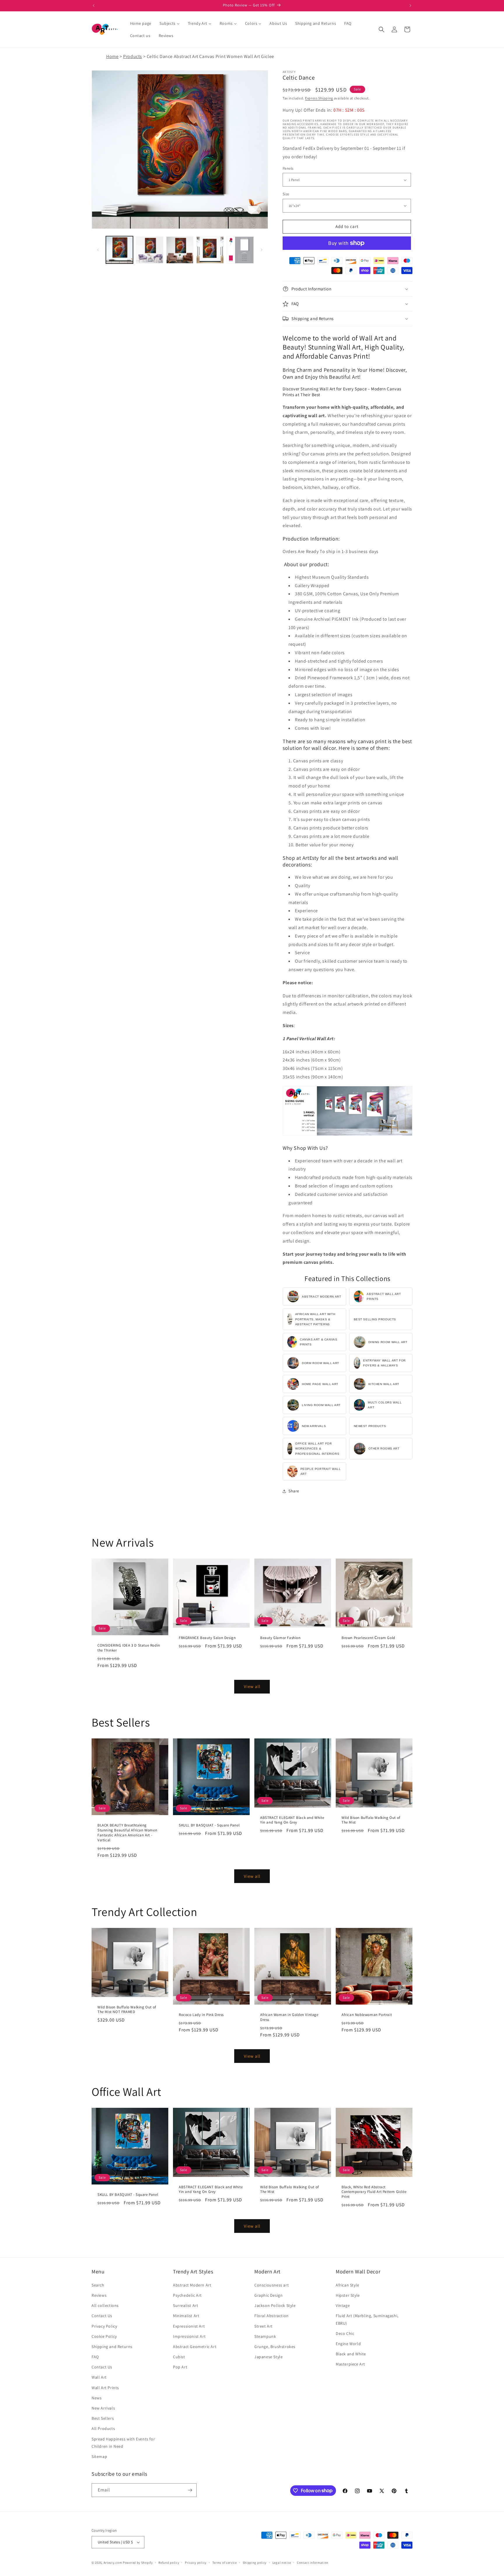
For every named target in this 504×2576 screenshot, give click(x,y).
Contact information (313, 2563)
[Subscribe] (190, 2490)
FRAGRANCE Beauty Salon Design (207, 1638)
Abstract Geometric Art (195, 2347)
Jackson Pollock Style (275, 2305)
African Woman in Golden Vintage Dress (289, 2017)
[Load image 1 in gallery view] (119, 250)
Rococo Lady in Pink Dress (201, 2015)
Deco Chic (345, 2333)
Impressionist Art (189, 2336)
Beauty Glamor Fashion (280, 1638)
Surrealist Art (185, 2305)
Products (133, 56)
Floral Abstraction (272, 2316)
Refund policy (169, 2563)
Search (98, 2285)
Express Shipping (319, 98)
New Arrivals (103, 2408)
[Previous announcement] (94, 6)
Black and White (351, 2354)
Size (286, 194)
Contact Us (102, 2316)
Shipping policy (255, 2563)
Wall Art (99, 2377)
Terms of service (225, 2563)
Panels (288, 168)
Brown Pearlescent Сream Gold (368, 1638)
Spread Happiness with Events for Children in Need (123, 2443)
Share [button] (294, 1491)
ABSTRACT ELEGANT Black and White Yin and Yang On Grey (292, 1820)
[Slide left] (98, 250)
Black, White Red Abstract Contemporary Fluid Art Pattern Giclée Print (374, 2192)
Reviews (99, 2295)
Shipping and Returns (112, 2347)
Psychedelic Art (187, 2295)
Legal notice (282, 2563)
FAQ (95, 2357)
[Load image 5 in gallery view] (240, 250)
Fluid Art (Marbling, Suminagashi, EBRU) (367, 2319)
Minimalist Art (186, 2316)
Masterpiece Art (350, 2364)
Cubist (179, 2357)
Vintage (343, 2305)
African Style (348, 2285)
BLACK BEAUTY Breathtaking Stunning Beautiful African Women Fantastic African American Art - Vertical (127, 1833)
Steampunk (265, 2336)
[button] (381, 29)
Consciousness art (272, 2285)
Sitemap (99, 2456)
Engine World (348, 2344)
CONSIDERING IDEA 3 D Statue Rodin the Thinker (129, 1648)
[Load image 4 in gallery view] (210, 250)
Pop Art (180, 2367)
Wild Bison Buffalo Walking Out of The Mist (371, 1820)
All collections (105, 2305)
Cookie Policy (104, 2336)
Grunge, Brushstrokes (275, 2347)
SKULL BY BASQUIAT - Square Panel (209, 1825)
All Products (103, 2428)
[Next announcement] (410, 6)
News (97, 2398)
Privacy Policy (104, 2326)
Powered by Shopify (138, 2563)
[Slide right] (262, 250)
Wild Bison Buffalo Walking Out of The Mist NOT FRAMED (127, 2010)
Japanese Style (268, 2357)
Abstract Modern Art (192, 2285)
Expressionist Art (189, 2326)
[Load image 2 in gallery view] (149, 250)
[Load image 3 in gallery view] (180, 250)
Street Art (264, 2326)
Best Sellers (103, 2418)
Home (112, 56)
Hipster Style (348, 2295)
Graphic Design (268, 2295)
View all (252, 1686)
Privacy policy (196, 2563)
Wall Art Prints (105, 2388)
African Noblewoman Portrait (367, 2015)
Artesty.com (113, 2563)
